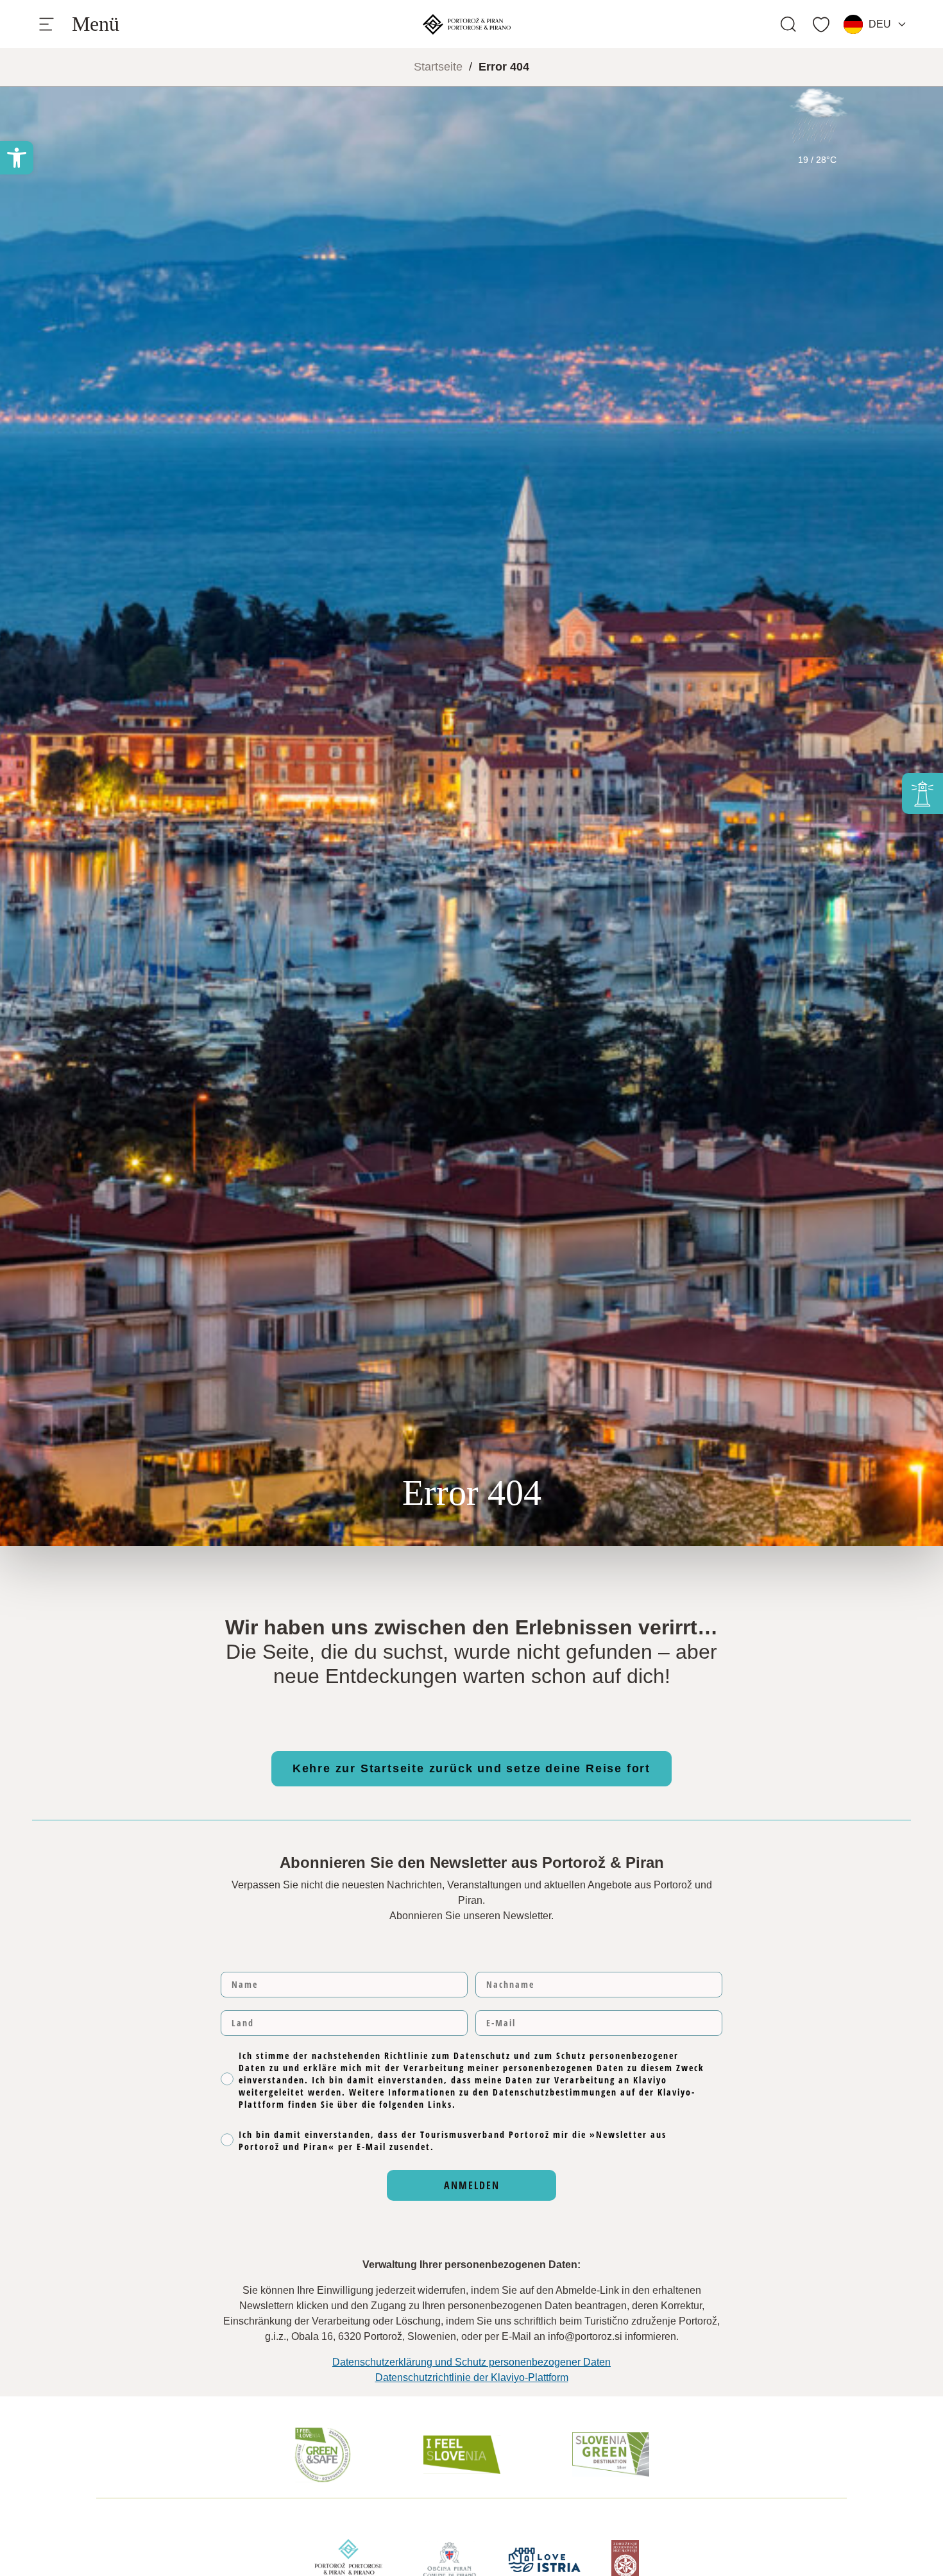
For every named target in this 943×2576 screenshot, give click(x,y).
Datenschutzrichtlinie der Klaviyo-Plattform (472, 2377)
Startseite (438, 67)
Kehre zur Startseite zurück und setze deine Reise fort (471, 1768)
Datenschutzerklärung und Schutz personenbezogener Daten (471, 2362)
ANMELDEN (472, 2185)
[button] (17, 158)
